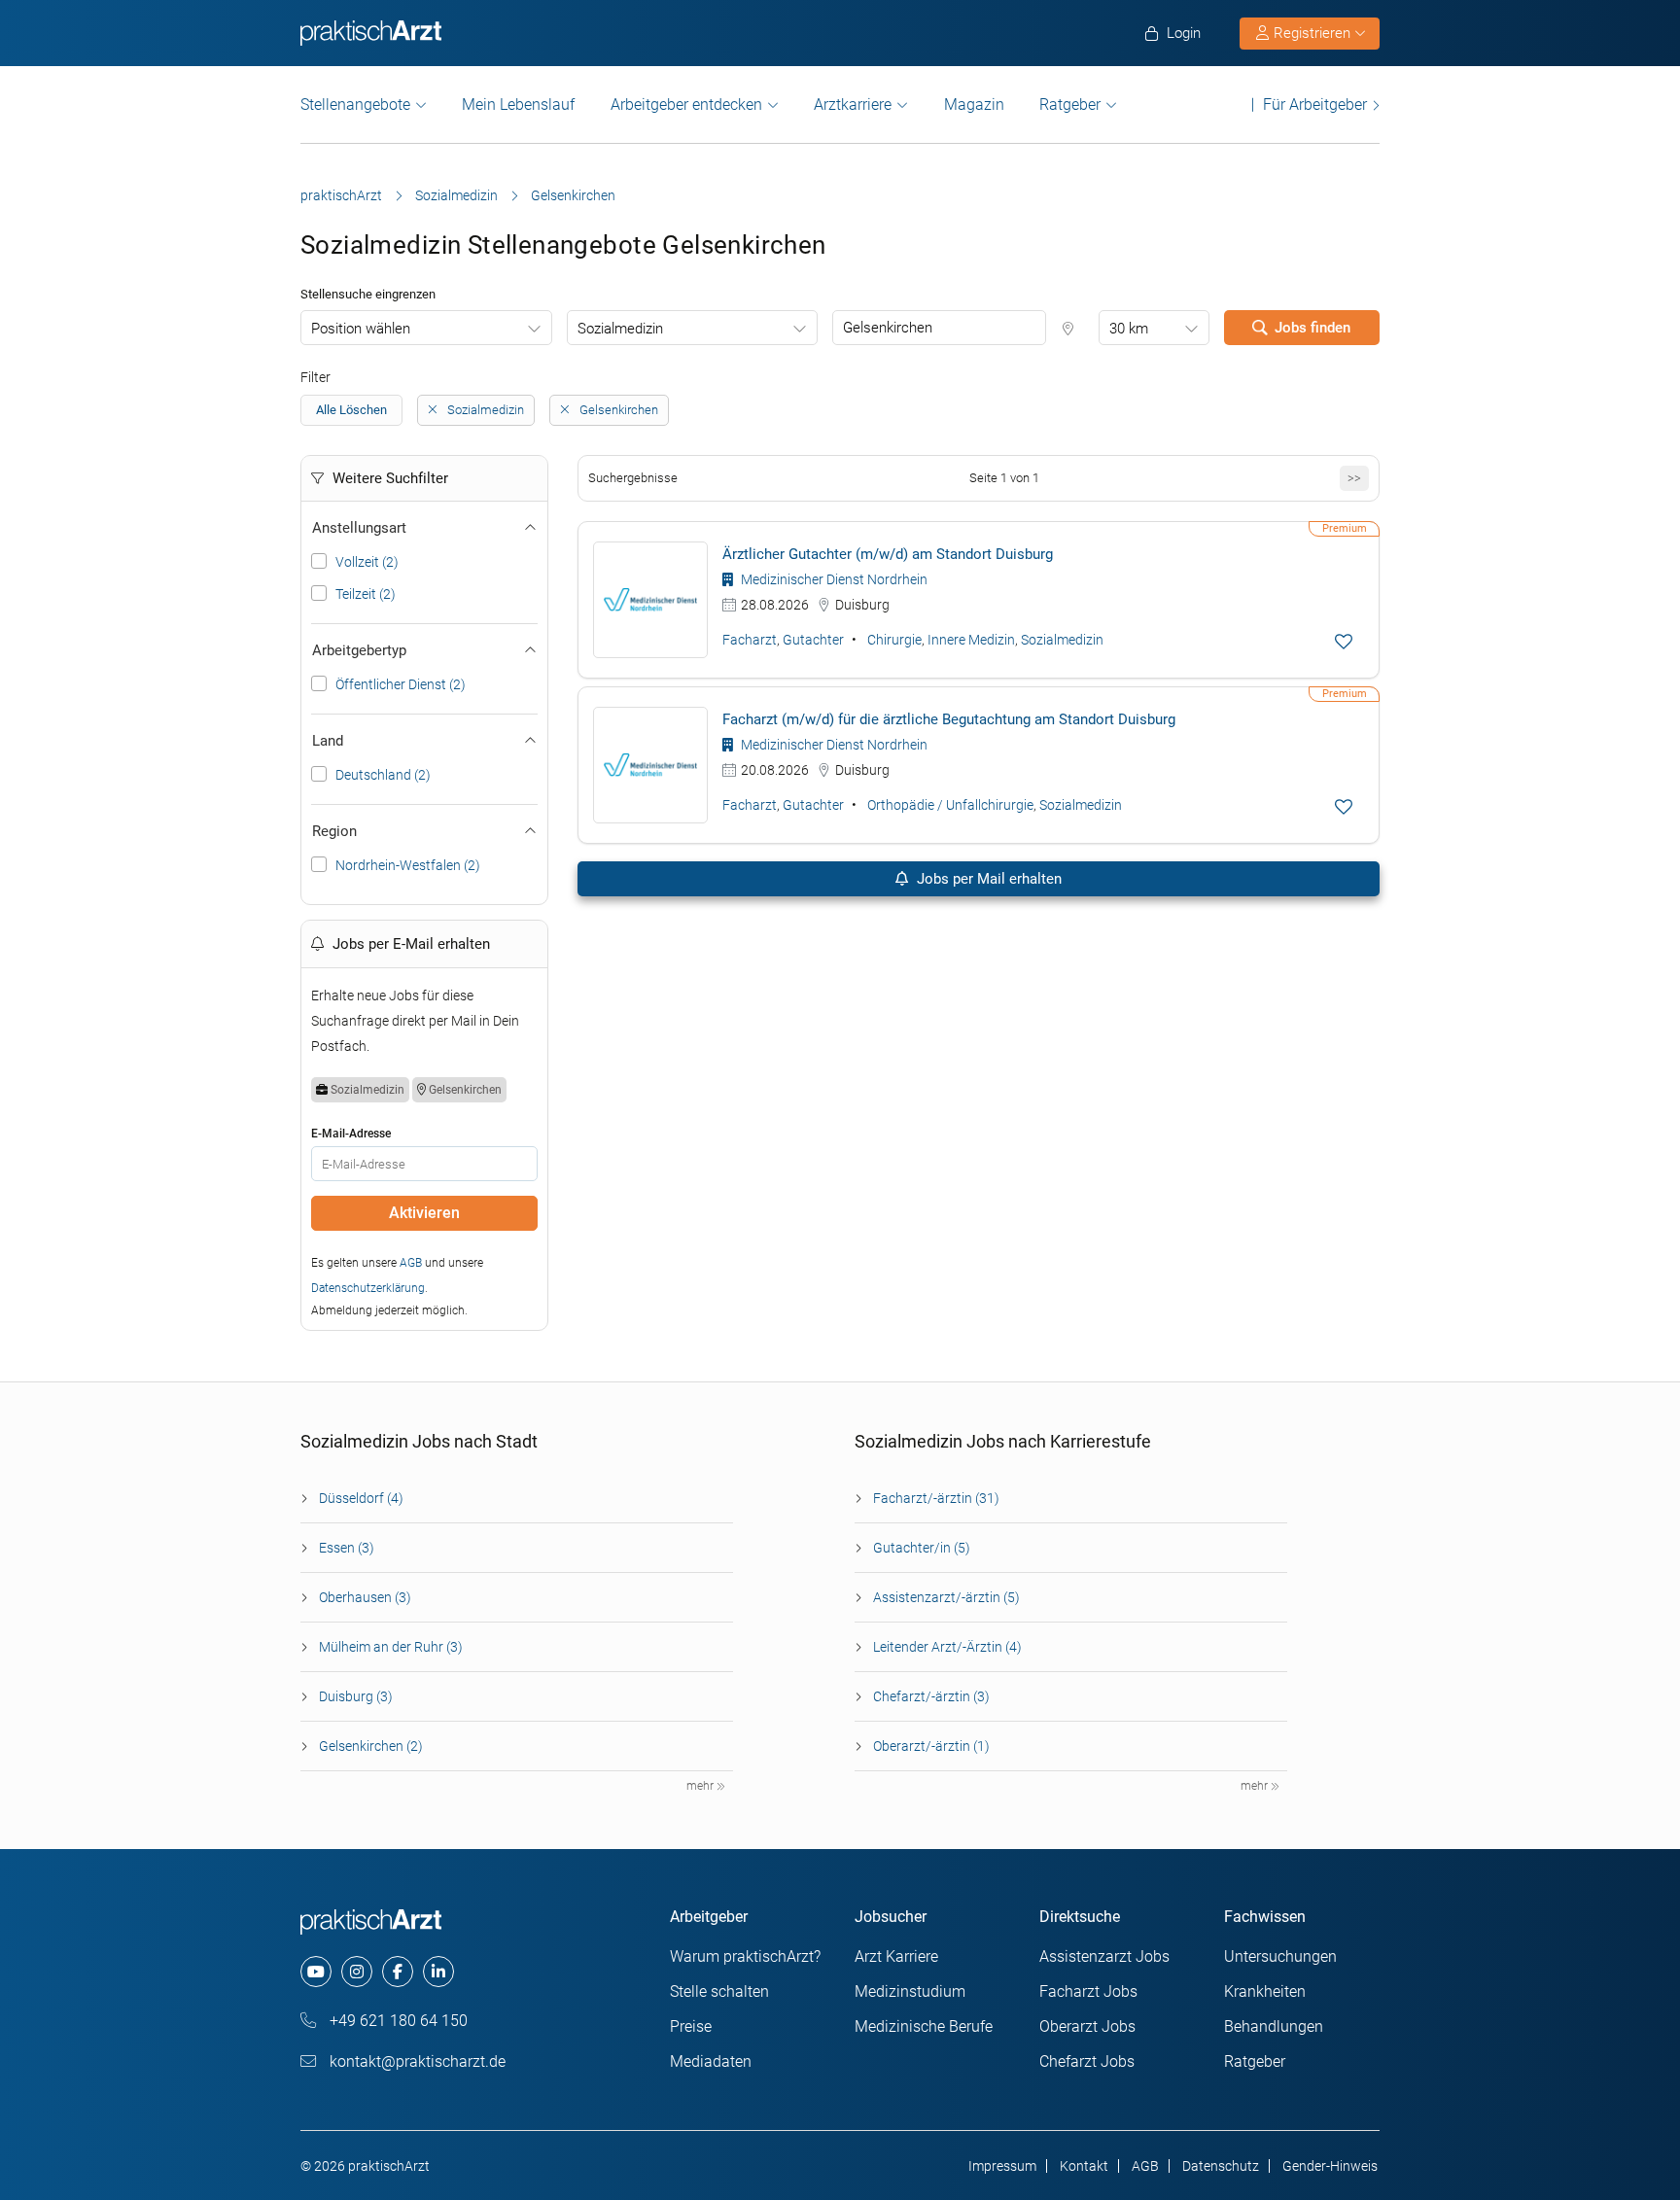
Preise (691, 2026)
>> (1354, 478)
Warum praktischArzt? (745, 1956)
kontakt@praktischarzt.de (416, 2061)
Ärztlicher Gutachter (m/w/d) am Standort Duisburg (888, 554)
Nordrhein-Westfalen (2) (408, 865)
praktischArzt (341, 195)
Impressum (1002, 2166)
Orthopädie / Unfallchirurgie (950, 805)
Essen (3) (347, 1548)
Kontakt (1084, 2166)
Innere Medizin (971, 640)
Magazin (974, 105)
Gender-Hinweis (1330, 2166)
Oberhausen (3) (365, 1597)
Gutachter (813, 640)
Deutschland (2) (383, 775)
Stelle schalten (719, 1991)
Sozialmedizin (456, 195)
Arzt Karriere (896, 1956)
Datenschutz (1221, 2166)
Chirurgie (894, 640)
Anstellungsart (359, 528)
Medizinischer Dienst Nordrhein (833, 579)
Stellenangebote (355, 105)
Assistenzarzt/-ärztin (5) (946, 1597)
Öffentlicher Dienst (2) (401, 684)
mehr (701, 1786)
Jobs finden (1312, 328)
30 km (1129, 329)
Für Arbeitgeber (1315, 105)
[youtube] (316, 1972)
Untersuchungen (1280, 1956)
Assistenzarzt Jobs (1104, 1956)
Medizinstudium (910, 1991)
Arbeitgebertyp (359, 650)
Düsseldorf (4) (361, 1498)
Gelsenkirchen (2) (371, 1746)
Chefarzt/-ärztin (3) (931, 1696)
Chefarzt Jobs (1087, 2061)
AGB (411, 1263)
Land (328, 741)
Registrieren (1312, 33)
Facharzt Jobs (1088, 1991)
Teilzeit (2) (366, 594)
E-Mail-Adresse (351, 1134)
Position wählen (361, 329)
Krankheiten (1265, 1991)
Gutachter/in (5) (922, 1548)
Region (334, 831)
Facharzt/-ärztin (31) (936, 1498)
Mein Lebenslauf (518, 105)
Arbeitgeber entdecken (686, 105)
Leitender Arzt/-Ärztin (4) (947, 1647)
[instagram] (357, 1972)
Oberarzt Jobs (1087, 2026)
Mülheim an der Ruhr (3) (391, 1647)
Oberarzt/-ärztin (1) (931, 1746)
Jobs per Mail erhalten (987, 879)
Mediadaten (711, 2061)
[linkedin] (438, 1972)
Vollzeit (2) (367, 562)
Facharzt (750, 640)
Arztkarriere (853, 105)
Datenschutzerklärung (368, 1288)
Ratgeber (1070, 105)
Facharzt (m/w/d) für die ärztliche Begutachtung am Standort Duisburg (949, 719)
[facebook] (398, 1972)
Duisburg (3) (356, 1696)
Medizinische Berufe (924, 2026)
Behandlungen (1274, 2026)
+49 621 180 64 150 (397, 2021)
